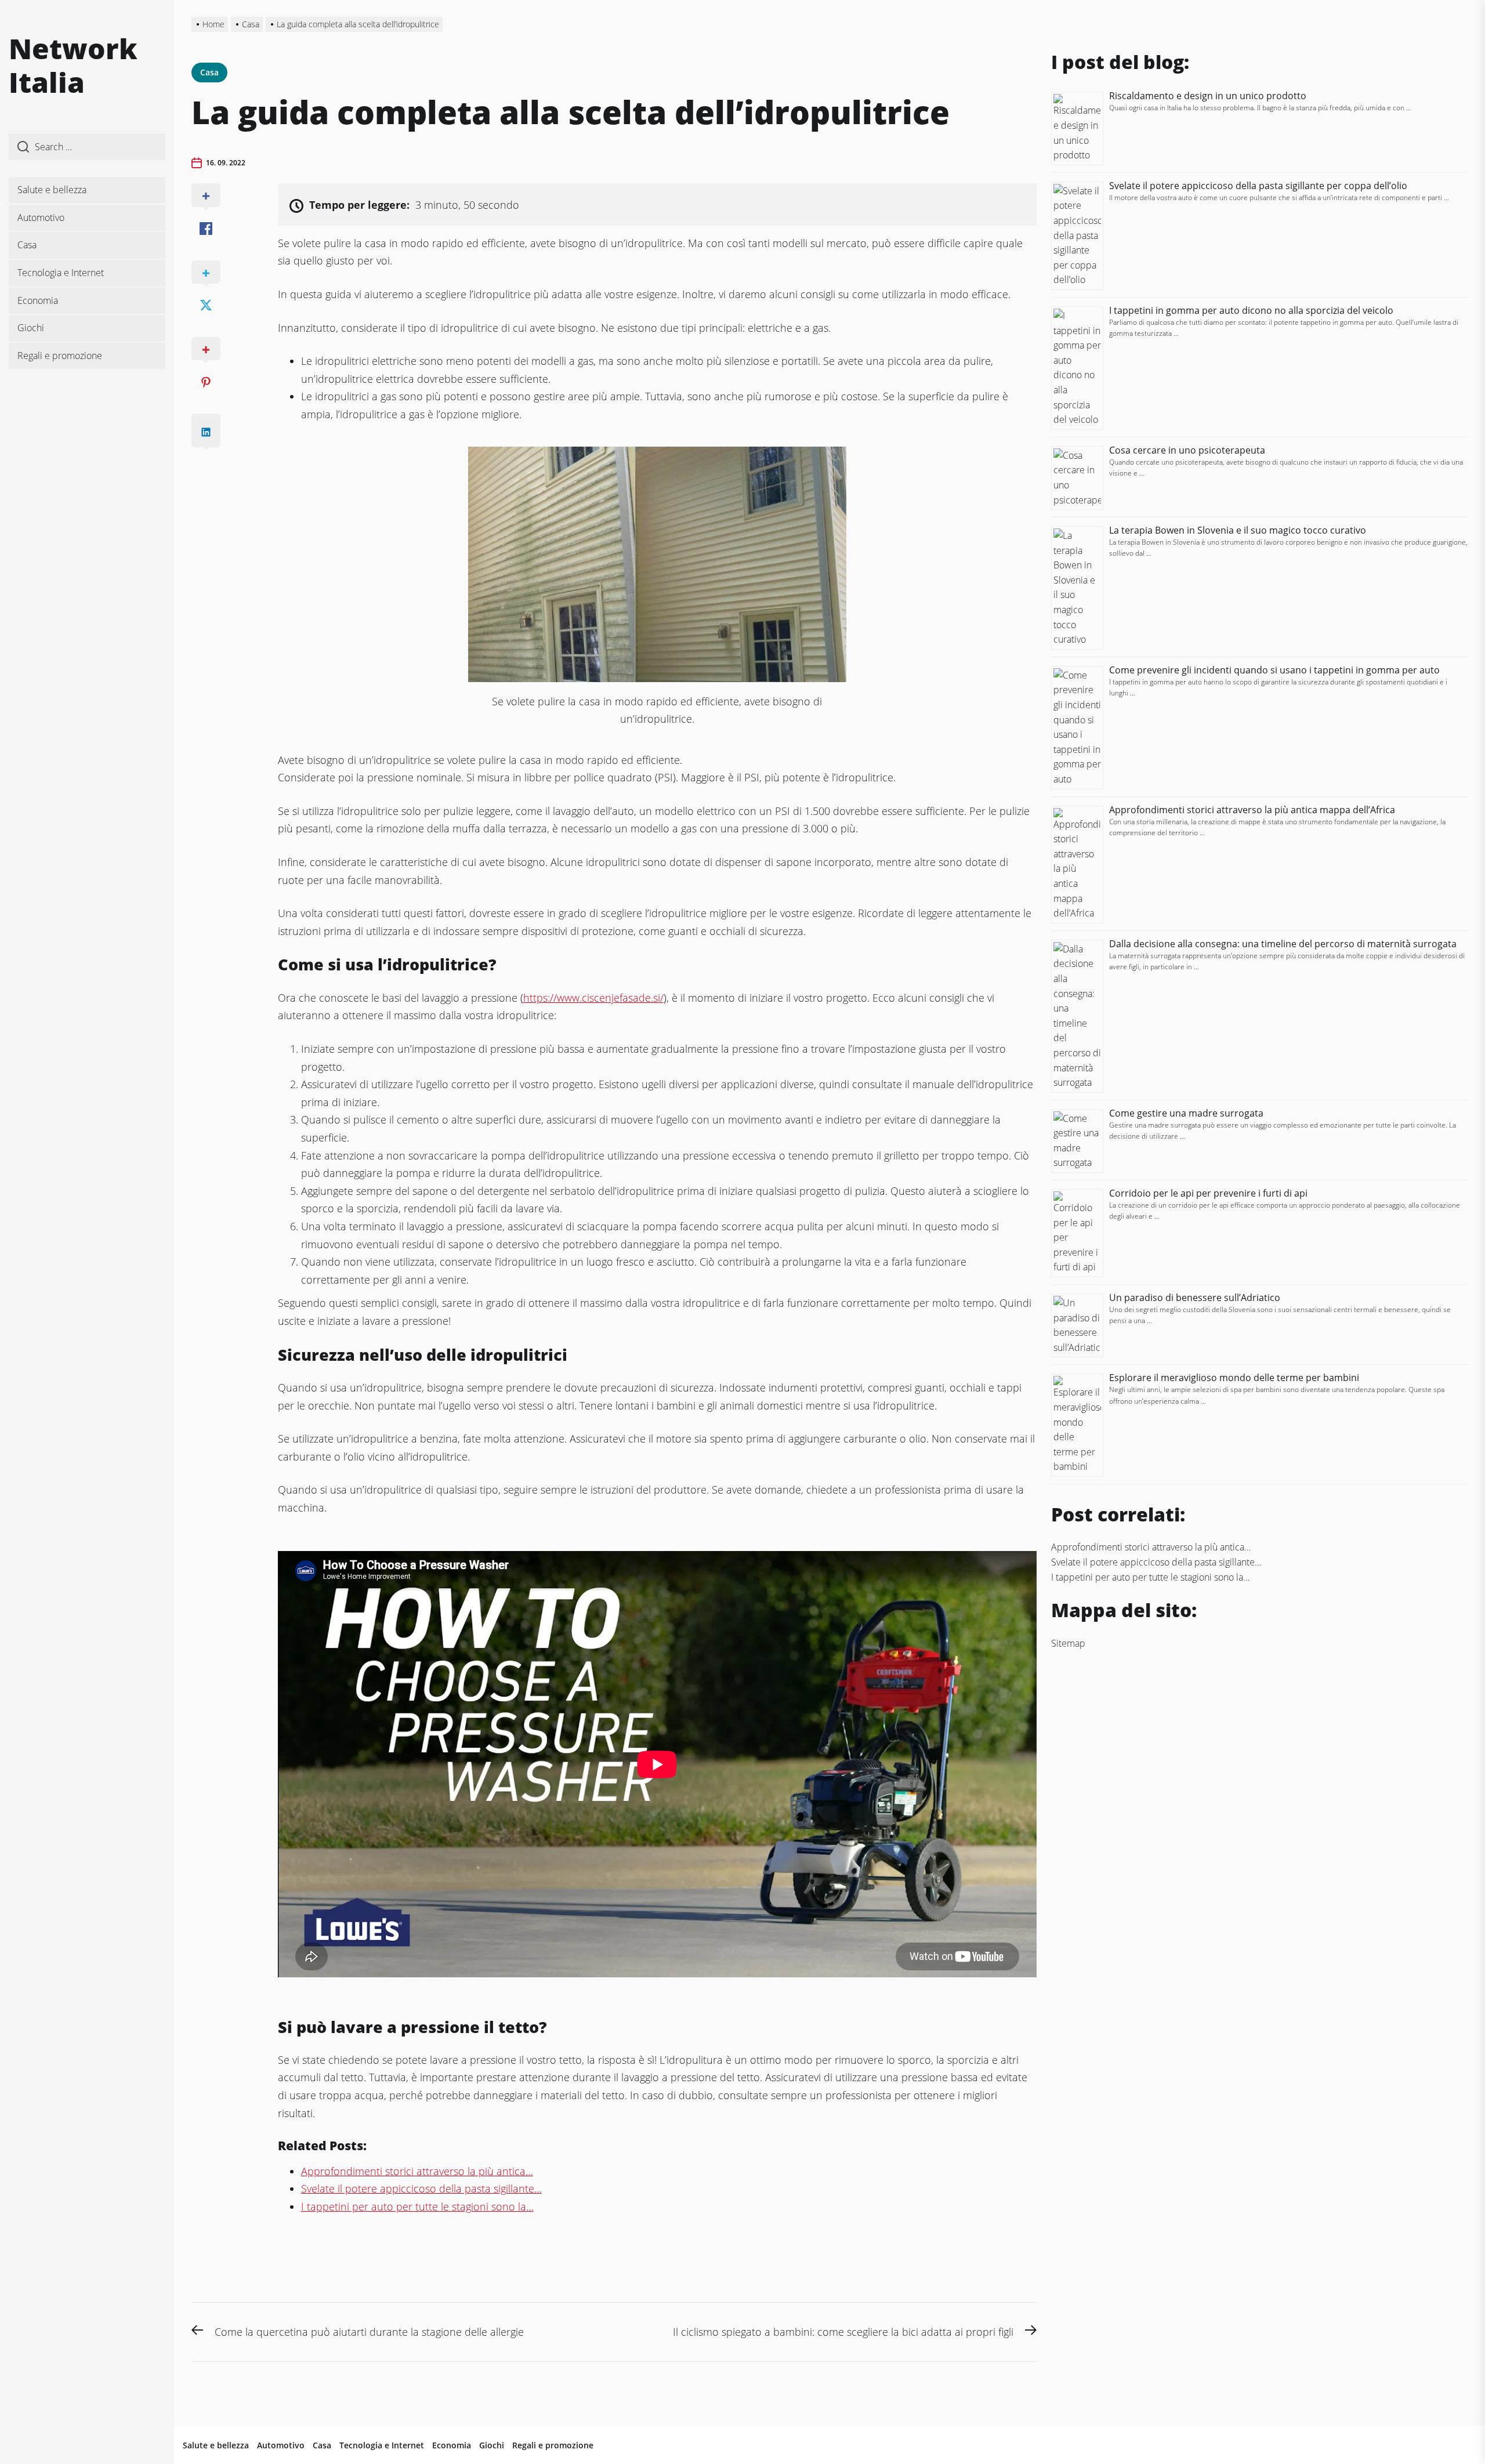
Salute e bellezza (52, 190)
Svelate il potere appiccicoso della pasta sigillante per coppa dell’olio (1258, 186)
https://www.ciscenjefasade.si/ (593, 998)
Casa (27, 245)
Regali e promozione (60, 356)
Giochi (31, 328)
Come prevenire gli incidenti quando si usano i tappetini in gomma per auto (1274, 670)
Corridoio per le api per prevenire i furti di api (1208, 1193)
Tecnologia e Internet (61, 273)
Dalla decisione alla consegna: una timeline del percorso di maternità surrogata (1283, 944)
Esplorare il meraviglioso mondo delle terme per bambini (1235, 1378)
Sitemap (1068, 1643)
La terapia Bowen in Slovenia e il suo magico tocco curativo (1238, 530)
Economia (38, 300)
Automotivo (41, 218)
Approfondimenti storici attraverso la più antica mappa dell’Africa (1252, 810)
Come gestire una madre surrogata (1186, 1113)
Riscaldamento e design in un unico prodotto (1208, 96)
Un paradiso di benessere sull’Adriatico (1195, 1298)
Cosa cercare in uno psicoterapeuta (1187, 450)
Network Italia (73, 65)
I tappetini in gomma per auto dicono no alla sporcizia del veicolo (1251, 310)
